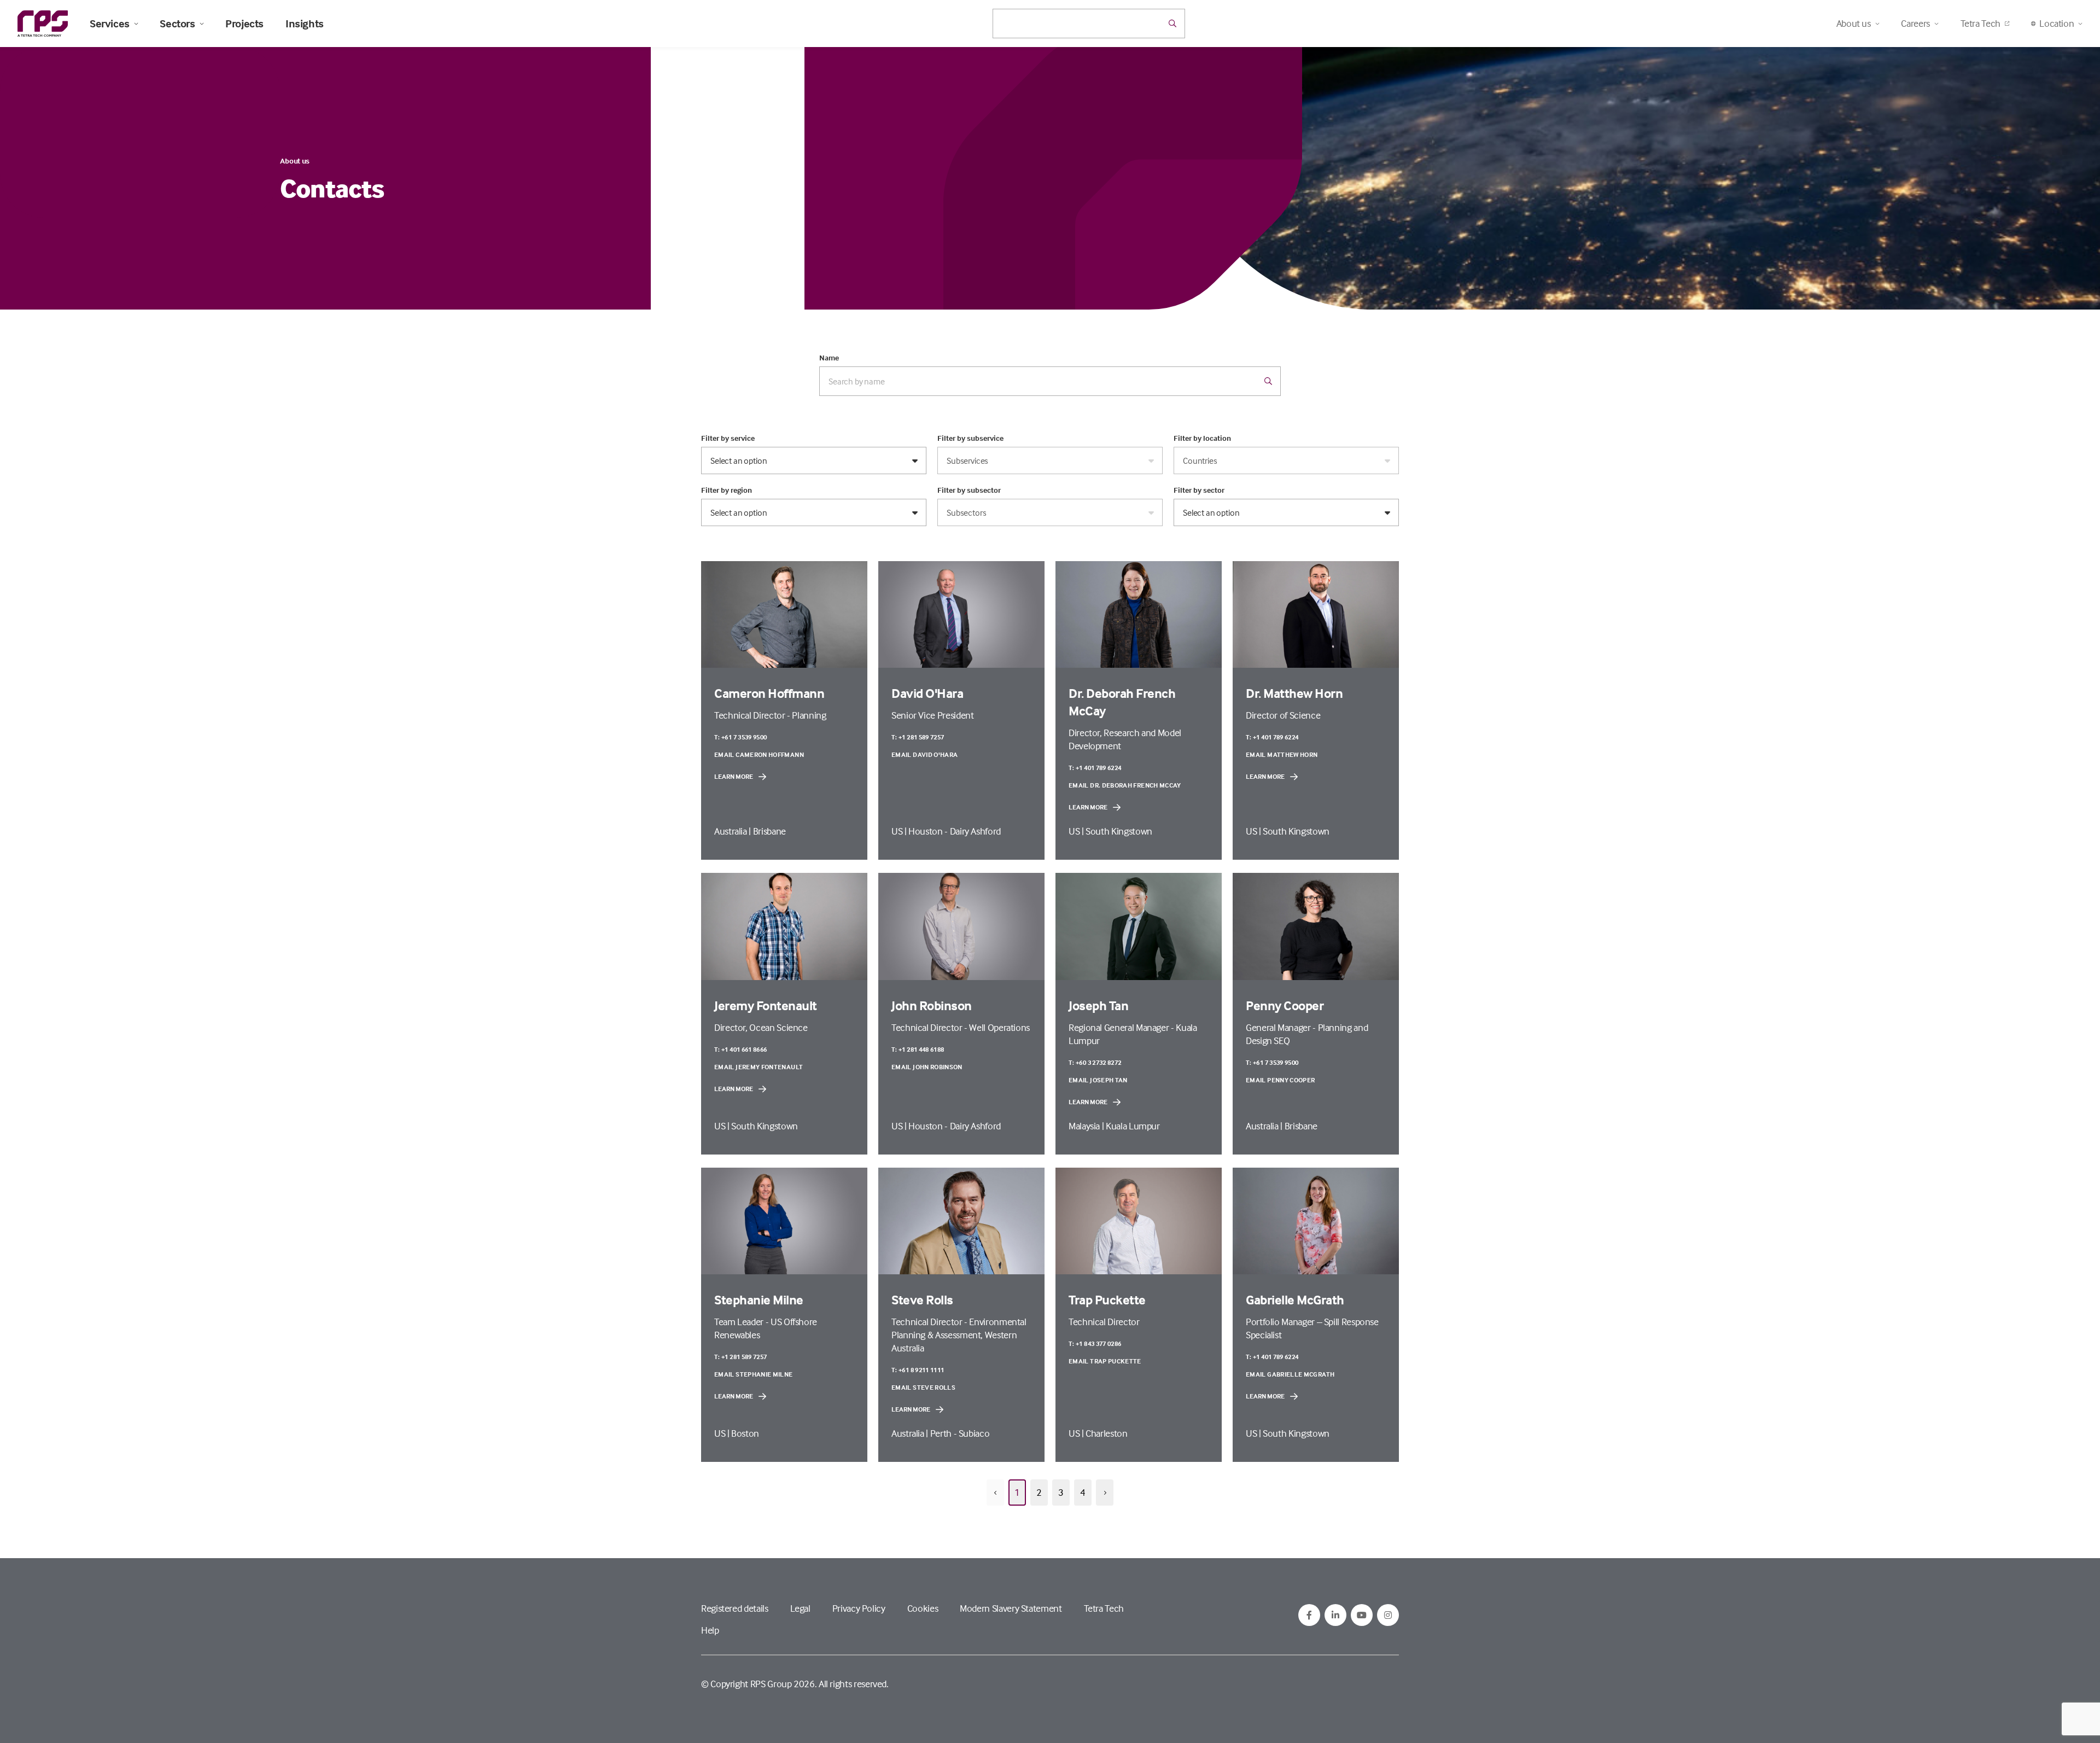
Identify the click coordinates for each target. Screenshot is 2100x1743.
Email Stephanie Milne (754, 1374)
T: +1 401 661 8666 (740, 1049)
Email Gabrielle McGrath (1290, 1374)
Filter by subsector (969, 490)
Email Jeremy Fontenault (759, 1067)
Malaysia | (1087, 1126)
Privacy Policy (859, 1608)
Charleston (1106, 1433)
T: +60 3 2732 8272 (1095, 1062)
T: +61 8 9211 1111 (918, 1370)
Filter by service (728, 438)
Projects (244, 24)
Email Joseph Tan (1098, 1080)
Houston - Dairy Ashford (955, 831)
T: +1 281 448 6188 (918, 1049)
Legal (800, 1608)
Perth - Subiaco (960, 1433)
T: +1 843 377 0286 (1095, 1343)
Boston (745, 1433)
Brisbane (769, 831)
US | (900, 831)
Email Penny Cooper (1280, 1080)
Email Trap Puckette (1105, 1361)
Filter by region (727, 490)
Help (710, 1630)
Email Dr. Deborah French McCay (1125, 785)
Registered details (735, 1608)
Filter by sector (1199, 490)
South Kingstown (1119, 831)
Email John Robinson (927, 1067)
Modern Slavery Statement (1011, 1608)
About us (295, 161)
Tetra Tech (1981, 23)
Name (829, 358)
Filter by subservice (970, 438)
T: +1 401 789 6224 (1095, 768)
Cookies (923, 1608)
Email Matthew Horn (1282, 754)
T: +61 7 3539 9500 (740, 737)
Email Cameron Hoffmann (759, 754)
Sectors (177, 24)
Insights (305, 24)
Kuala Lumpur (1133, 1126)
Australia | (734, 831)
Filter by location (1202, 438)
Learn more (734, 776)
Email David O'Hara (924, 754)
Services (110, 24)
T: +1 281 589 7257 (918, 737)
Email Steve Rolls (923, 1387)
